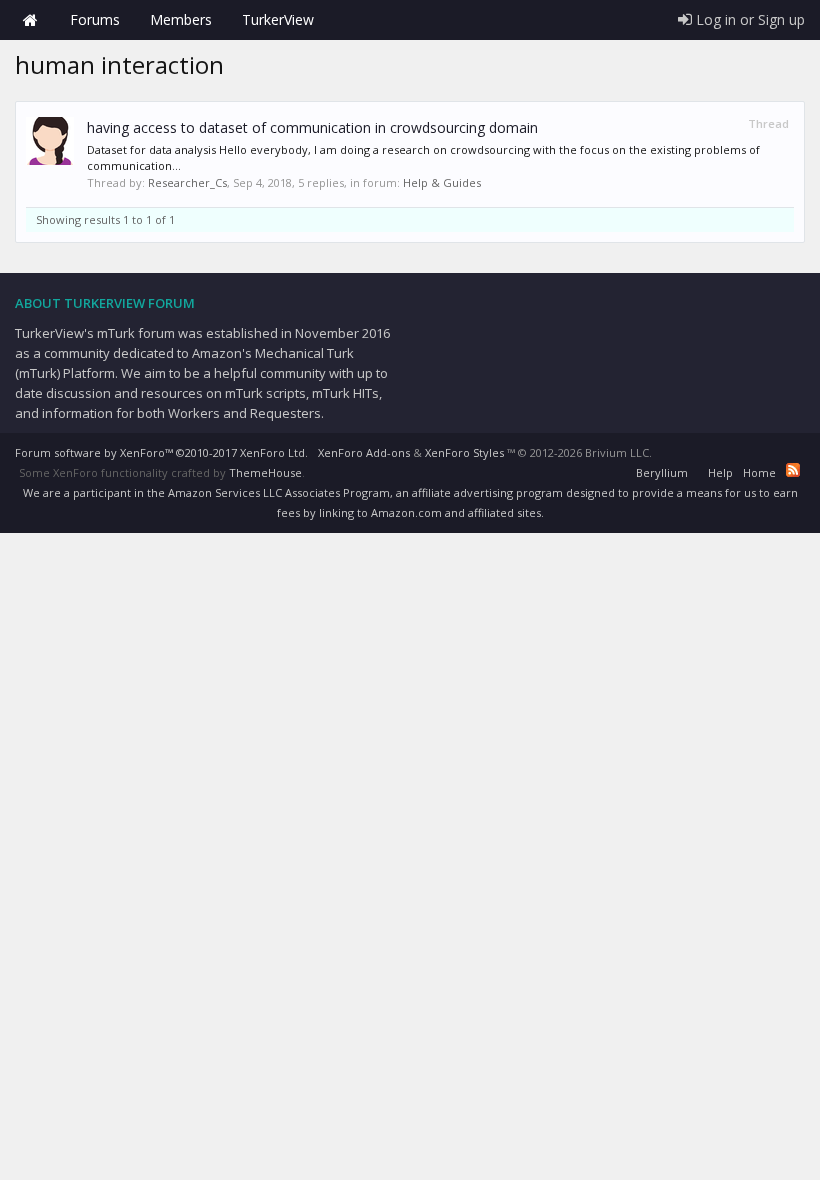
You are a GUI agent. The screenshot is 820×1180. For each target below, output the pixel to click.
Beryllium (662, 472)
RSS (793, 470)
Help (720, 472)
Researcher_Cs (187, 182)
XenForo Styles (464, 452)
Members (181, 19)
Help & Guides (442, 182)
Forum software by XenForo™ (161, 452)
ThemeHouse (265, 472)
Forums (95, 19)
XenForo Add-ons (364, 452)
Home (30, 20)
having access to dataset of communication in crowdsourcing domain (312, 127)
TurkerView (278, 19)
